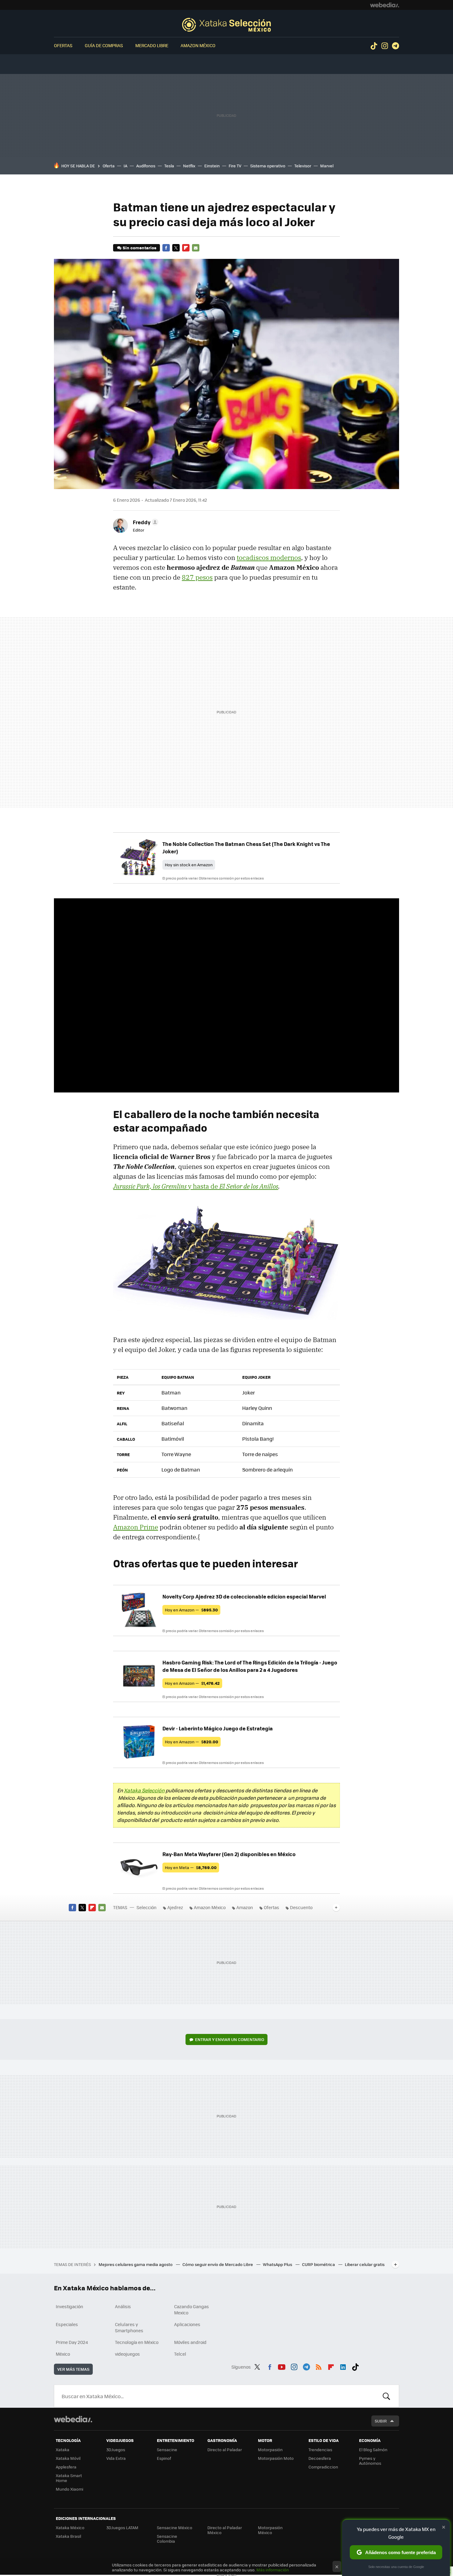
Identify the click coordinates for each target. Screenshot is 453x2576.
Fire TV (235, 166)
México (63, 2354)
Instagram (385, 46)
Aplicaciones (187, 2324)
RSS (319, 2366)
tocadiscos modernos (269, 557)
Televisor (303, 166)
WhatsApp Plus (278, 2264)
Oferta (109, 166)
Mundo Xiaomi (69, 2489)
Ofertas (63, 45)
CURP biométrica (319, 2264)
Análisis (123, 2306)
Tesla (169, 166)
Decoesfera (320, 2458)
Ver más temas (73, 2369)
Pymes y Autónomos (370, 2461)
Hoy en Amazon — (191, 1610)
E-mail (196, 248)
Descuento (301, 1907)
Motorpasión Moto (276, 2458)
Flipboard (186, 248)
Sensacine (167, 2449)
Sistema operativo (268, 166)
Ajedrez (175, 1907)
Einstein (212, 166)
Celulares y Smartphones (129, 2327)
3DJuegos (116, 2449)
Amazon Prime (136, 1527)
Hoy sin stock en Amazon (189, 865)
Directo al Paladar (225, 2449)
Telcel (180, 2354)
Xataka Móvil (68, 2458)
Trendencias (320, 2449)
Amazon (245, 1907)
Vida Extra (116, 2458)
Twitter (176, 248)
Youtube (282, 2366)
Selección (226, 25)
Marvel (327, 166)
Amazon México (198, 45)
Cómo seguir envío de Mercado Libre (218, 2264)
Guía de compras (104, 45)
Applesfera (66, 2467)
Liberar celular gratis (365, 2264)
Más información (273, 2570)
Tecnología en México (137, 2342)
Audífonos (146, 166)
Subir (381, 2421)
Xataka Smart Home (69, 2478)
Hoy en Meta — (191, 1867)
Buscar (386, 2396)
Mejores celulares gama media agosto (136, 2264)
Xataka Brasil (68, 2536)
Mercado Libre (152, 45)
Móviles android (190, 2342)
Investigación (69, 2306)
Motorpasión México (270, 2530)
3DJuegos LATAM (122, 2527)
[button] (145, 522)
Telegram (395, 46)
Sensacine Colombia (167, 2539)
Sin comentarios (139, 248)
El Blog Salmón (373, 2449)
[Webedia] (385, 5)
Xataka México (70, 2527)
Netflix (189, 166)
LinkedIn (343, 2366)
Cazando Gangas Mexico (192, 2309)
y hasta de (196, 1186)
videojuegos (127, 2354)
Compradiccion (323, 2467)
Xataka (63, 2449)
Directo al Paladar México (225, 2530)
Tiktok (374, 46)
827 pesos (197, 577)
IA (125, 166)
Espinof (164, 2458)
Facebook (166, 248)
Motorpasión (270, 2449)
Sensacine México (175, 2527)
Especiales (67, 2324)
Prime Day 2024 (72, 2342)
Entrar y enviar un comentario (230, 2039)
